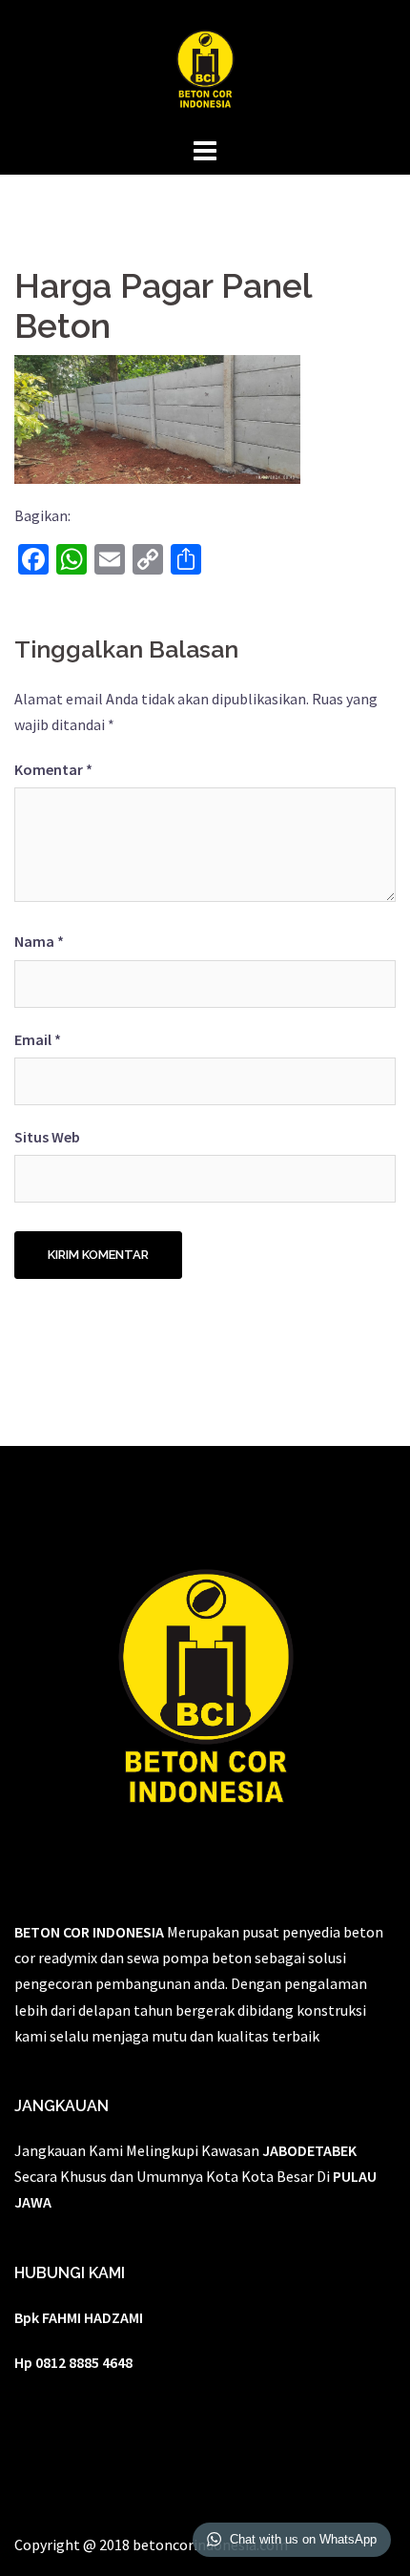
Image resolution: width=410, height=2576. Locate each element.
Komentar (53, 769)
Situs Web (47, 1137)
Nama (39, 941)
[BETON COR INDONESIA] (205, 65)
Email (38, 1039)
